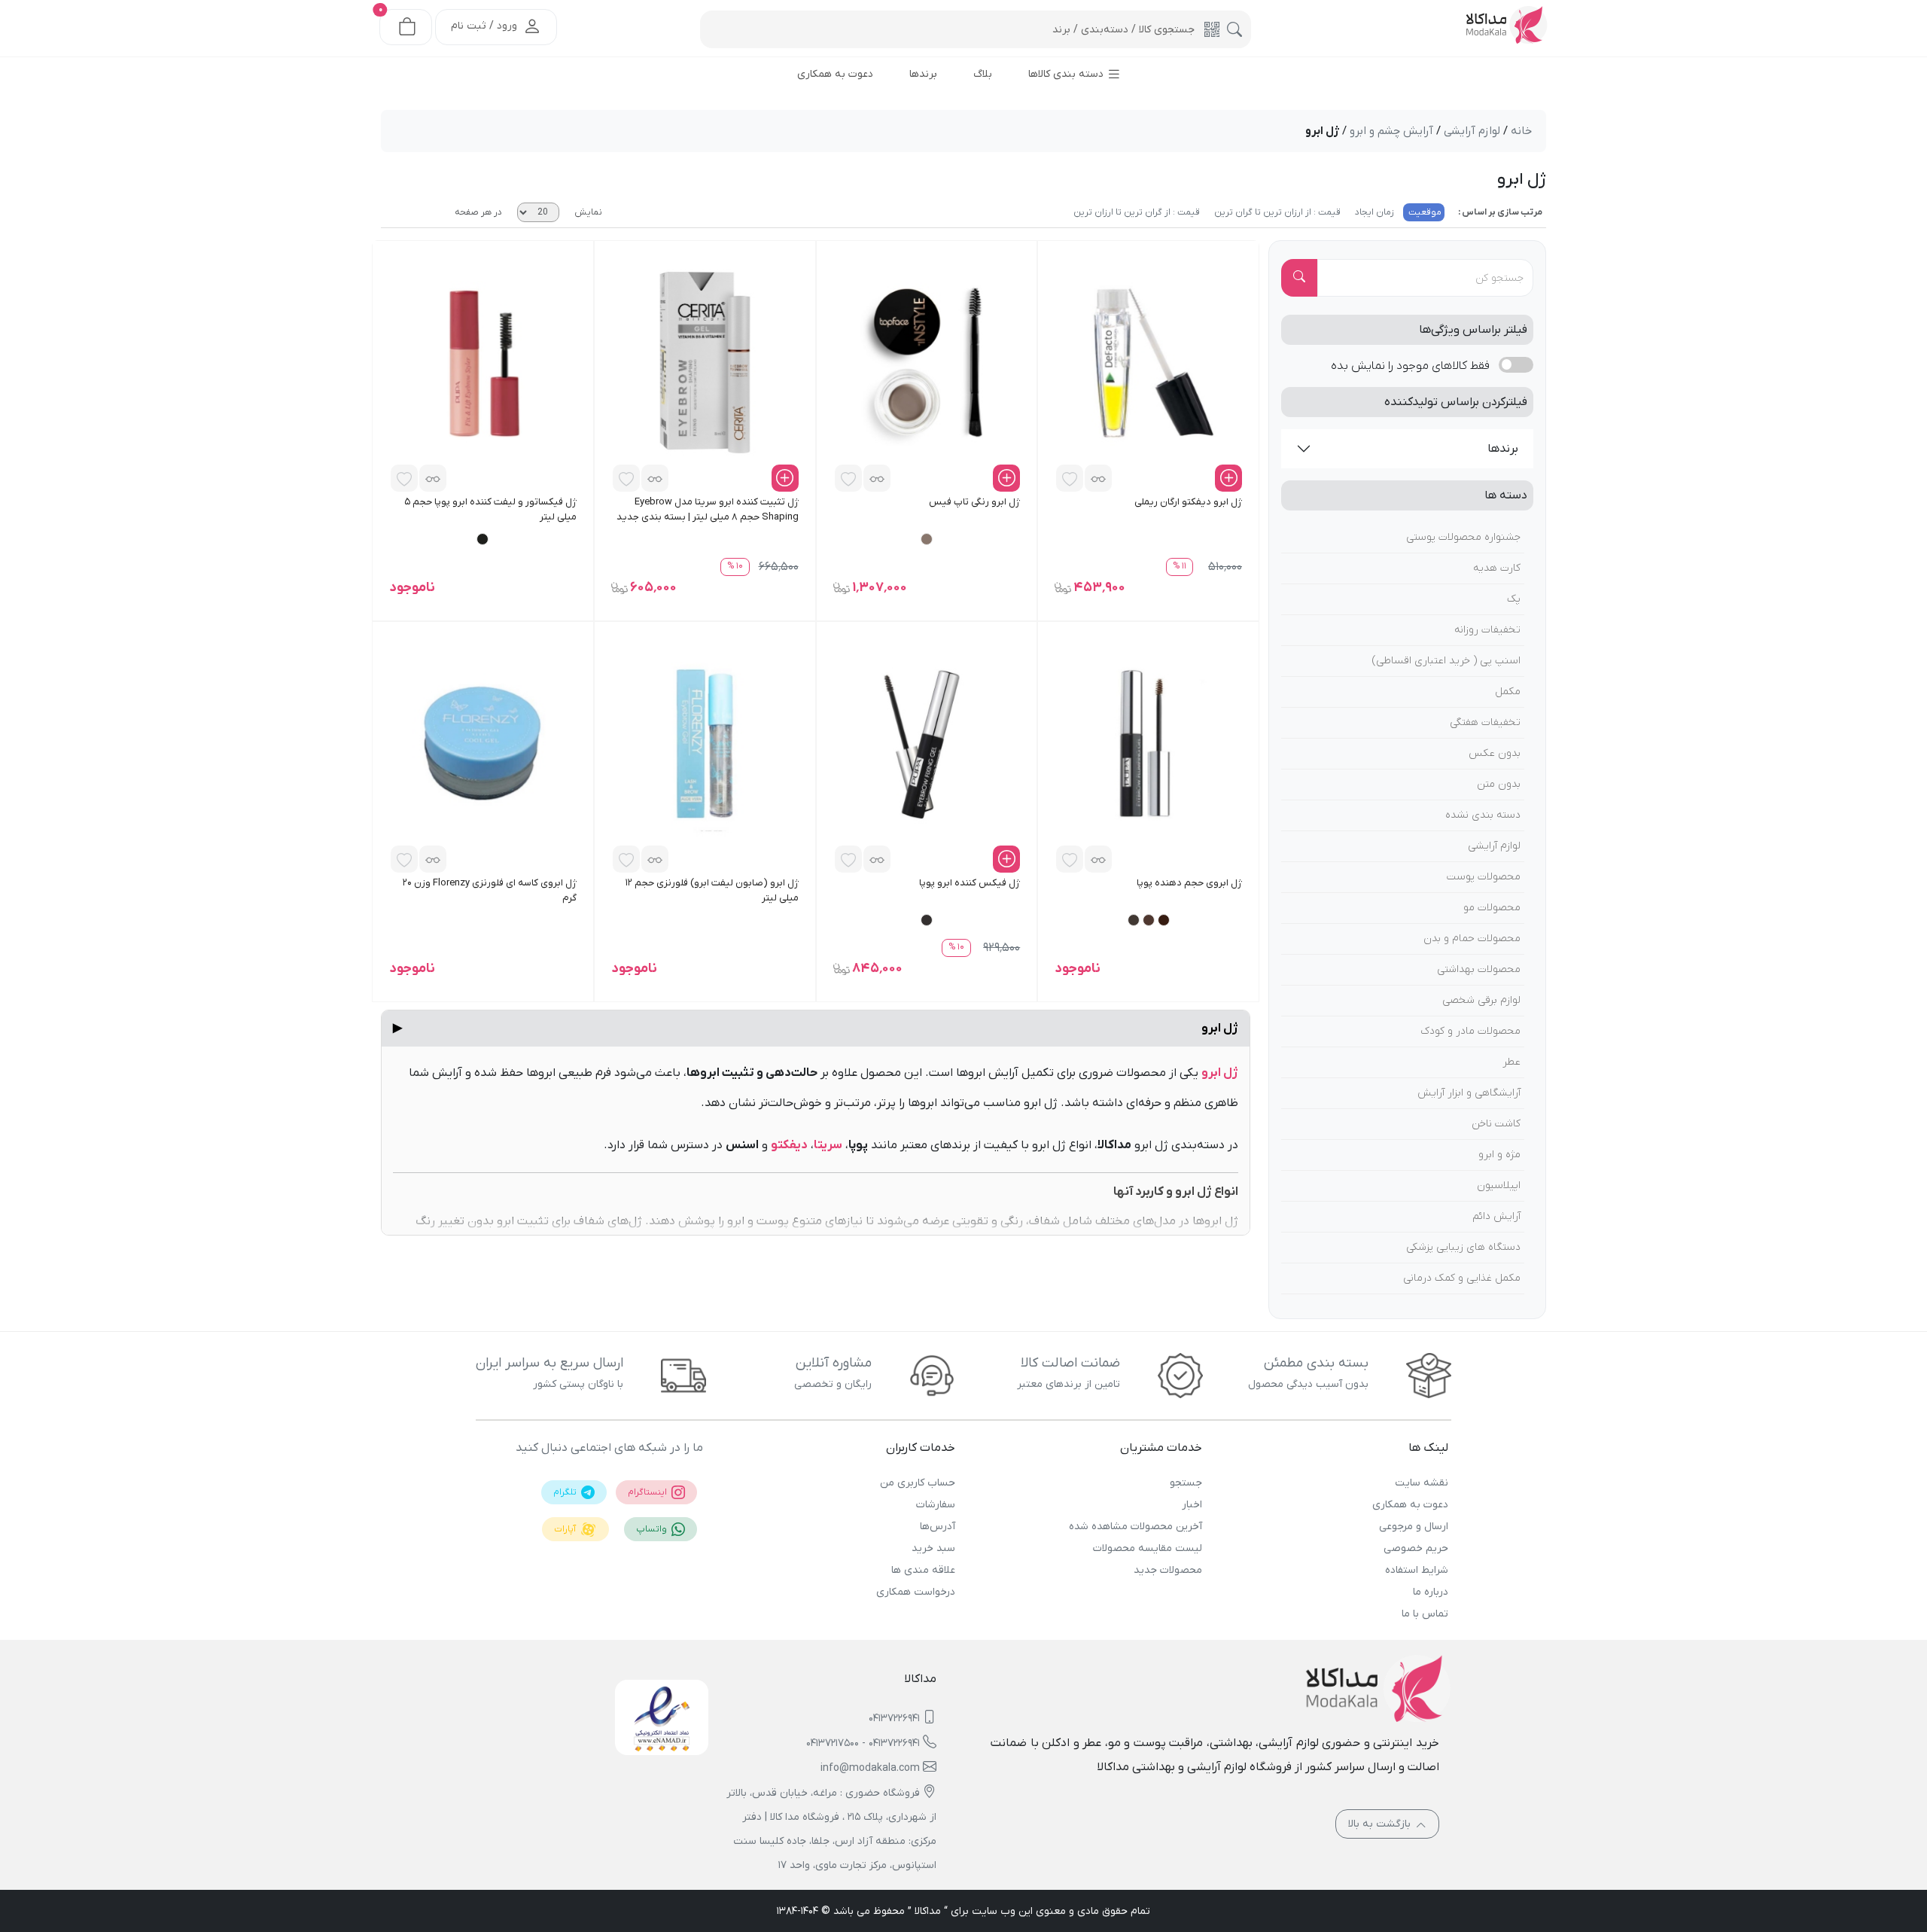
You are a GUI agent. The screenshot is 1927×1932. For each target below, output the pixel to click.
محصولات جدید (1167, 1570)
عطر (1511, 1062)
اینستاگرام (648, 1492)
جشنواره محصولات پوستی (1463, 537)
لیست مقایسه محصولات (1147, 1548)
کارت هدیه (1497, 568)
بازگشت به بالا (1381, 1824)
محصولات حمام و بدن (1472, 939)
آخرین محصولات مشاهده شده (1135, 1527)
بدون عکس (1495, 753)
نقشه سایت (1422, 1483)
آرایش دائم (1496, 1216)
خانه (1521, 131)
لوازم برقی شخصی (1481, 1000)
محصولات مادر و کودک (1470, 1031)
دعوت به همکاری (1410, 1505)
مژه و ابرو (1499, 1155)
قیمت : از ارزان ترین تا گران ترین (1276, 212)
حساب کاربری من (918, 1483)
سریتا (828, 1145)
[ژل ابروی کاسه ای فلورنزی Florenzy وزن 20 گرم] (483, 743)
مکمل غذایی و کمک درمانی (1462, 1278)
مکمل (1508, 692)
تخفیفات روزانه (1487, 630)
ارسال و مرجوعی (1414, 1527)
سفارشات (936, 1505)
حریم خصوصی (1416, 1548)
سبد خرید (933, 1548)
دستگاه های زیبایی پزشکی (1463, 1247)
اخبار (1192, 1505)
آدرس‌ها (938, 1527)
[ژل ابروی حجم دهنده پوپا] (1148, 743)
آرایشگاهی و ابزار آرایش (1469, 1093)
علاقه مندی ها (923, 1570)
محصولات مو (1492, 908)
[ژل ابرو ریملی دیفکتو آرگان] (1148, 362)
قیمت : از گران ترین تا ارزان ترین (1137, 212)
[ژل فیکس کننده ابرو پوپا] (927, 743)
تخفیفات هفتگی (1485, 722)
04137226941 (894, 1719)
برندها (1503, 449)
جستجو (1186, 1483)
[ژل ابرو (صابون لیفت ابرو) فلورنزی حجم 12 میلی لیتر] (705, 743)
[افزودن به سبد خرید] (1228, 478)
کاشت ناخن (1496, 1124)
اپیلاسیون (1499, 1185)
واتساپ (653, 1529)
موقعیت (1424, 212)
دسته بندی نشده (1483, 815)
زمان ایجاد (1373, 212)
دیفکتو (789, 1145)
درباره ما (1431, 1592)
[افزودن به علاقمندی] (1070, 478)
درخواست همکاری (916, 1592)
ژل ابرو (816, 1028)
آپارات (566, 1529)
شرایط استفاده (1417, 1570)
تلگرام (566, 1492)
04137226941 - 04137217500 (863, 1743)
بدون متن (1499, 784)
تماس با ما (1425, 1614)
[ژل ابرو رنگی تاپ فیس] (927, 362)
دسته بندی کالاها (1067, 74)
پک (1514, 599)
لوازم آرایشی (1494, 846)
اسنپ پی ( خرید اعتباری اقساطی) (1446, 661)
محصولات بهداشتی (1479, 969)
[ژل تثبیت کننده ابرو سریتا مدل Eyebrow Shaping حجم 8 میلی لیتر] (705, 362)
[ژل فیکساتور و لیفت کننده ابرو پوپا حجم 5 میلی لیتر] (483, 362)
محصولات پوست (1484, 877)
